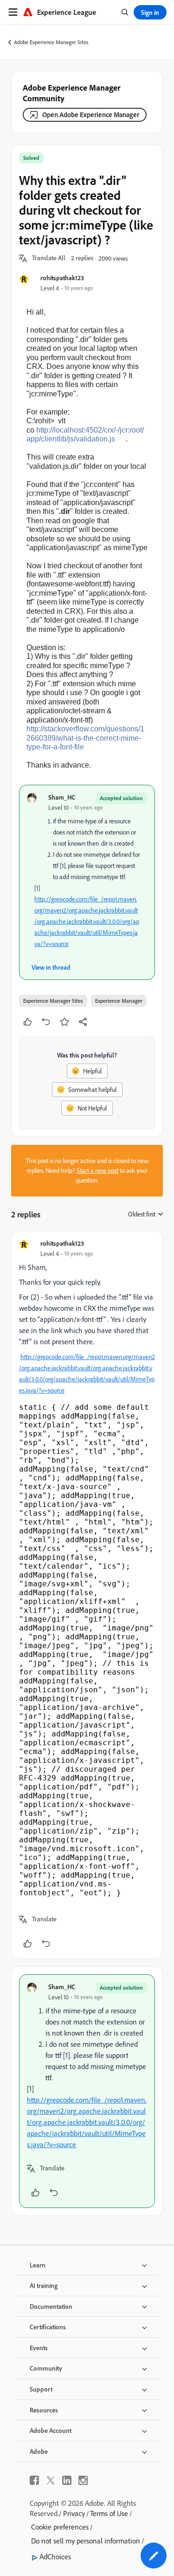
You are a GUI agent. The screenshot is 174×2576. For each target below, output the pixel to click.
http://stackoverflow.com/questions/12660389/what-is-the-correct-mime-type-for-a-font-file (85, 738)
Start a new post (97, 1170)
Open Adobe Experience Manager (91, 115)
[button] (49, 258)
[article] (87, 1595)
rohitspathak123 (62, 278)
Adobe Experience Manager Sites (51, 42)
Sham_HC (62, 797)
